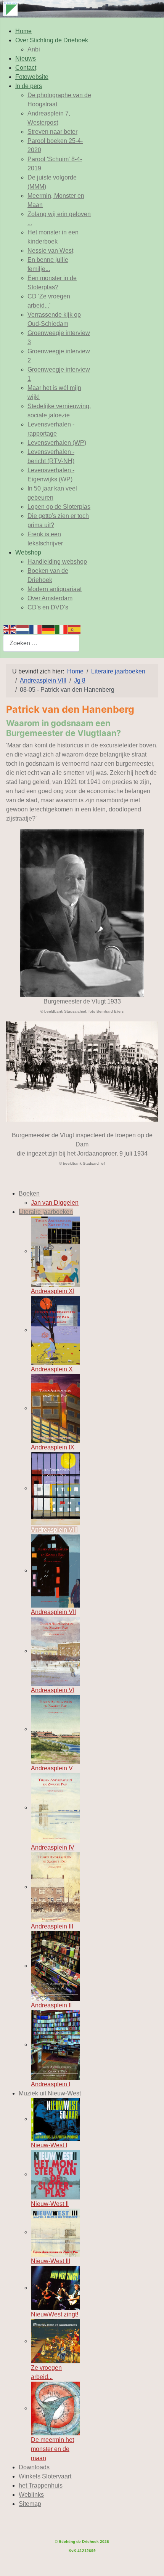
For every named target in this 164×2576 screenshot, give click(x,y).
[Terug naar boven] (151, 2562)
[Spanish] (75, 629)
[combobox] (41, 643)
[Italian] (62, 629)
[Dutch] (23, 629)
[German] (49, 629)
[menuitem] (23, 31)
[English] (10, 629)
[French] (36, 629)
